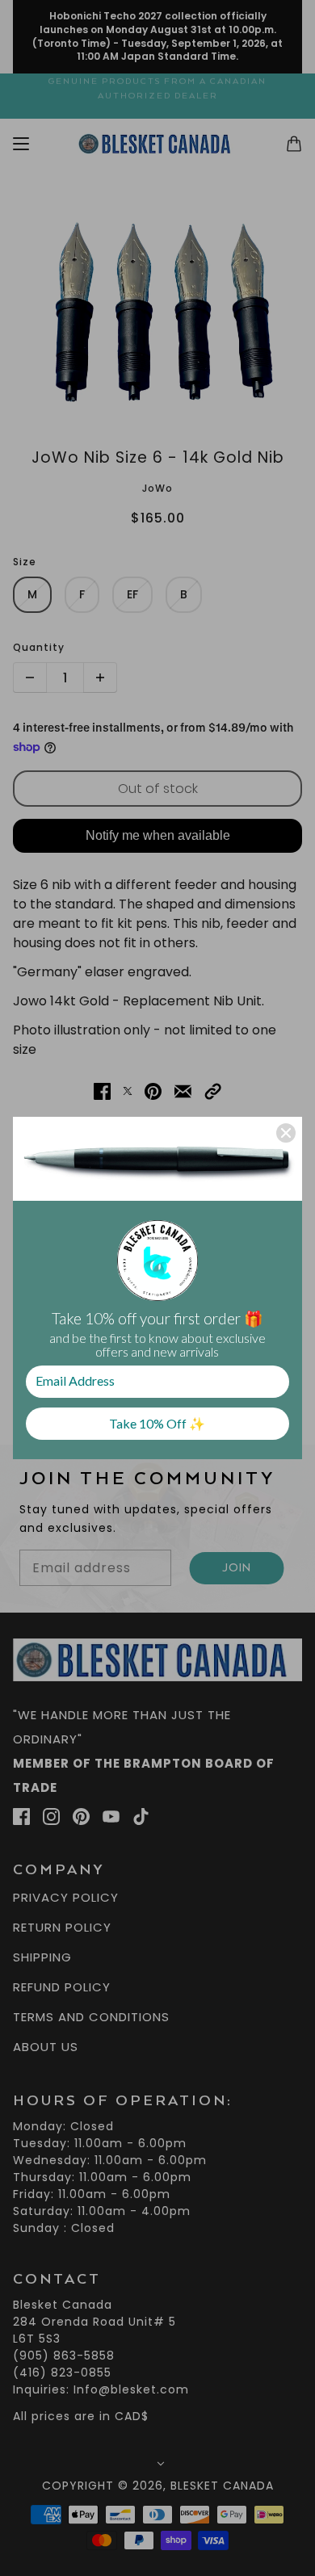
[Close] (286, 1133)
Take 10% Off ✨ (157, 1423)
